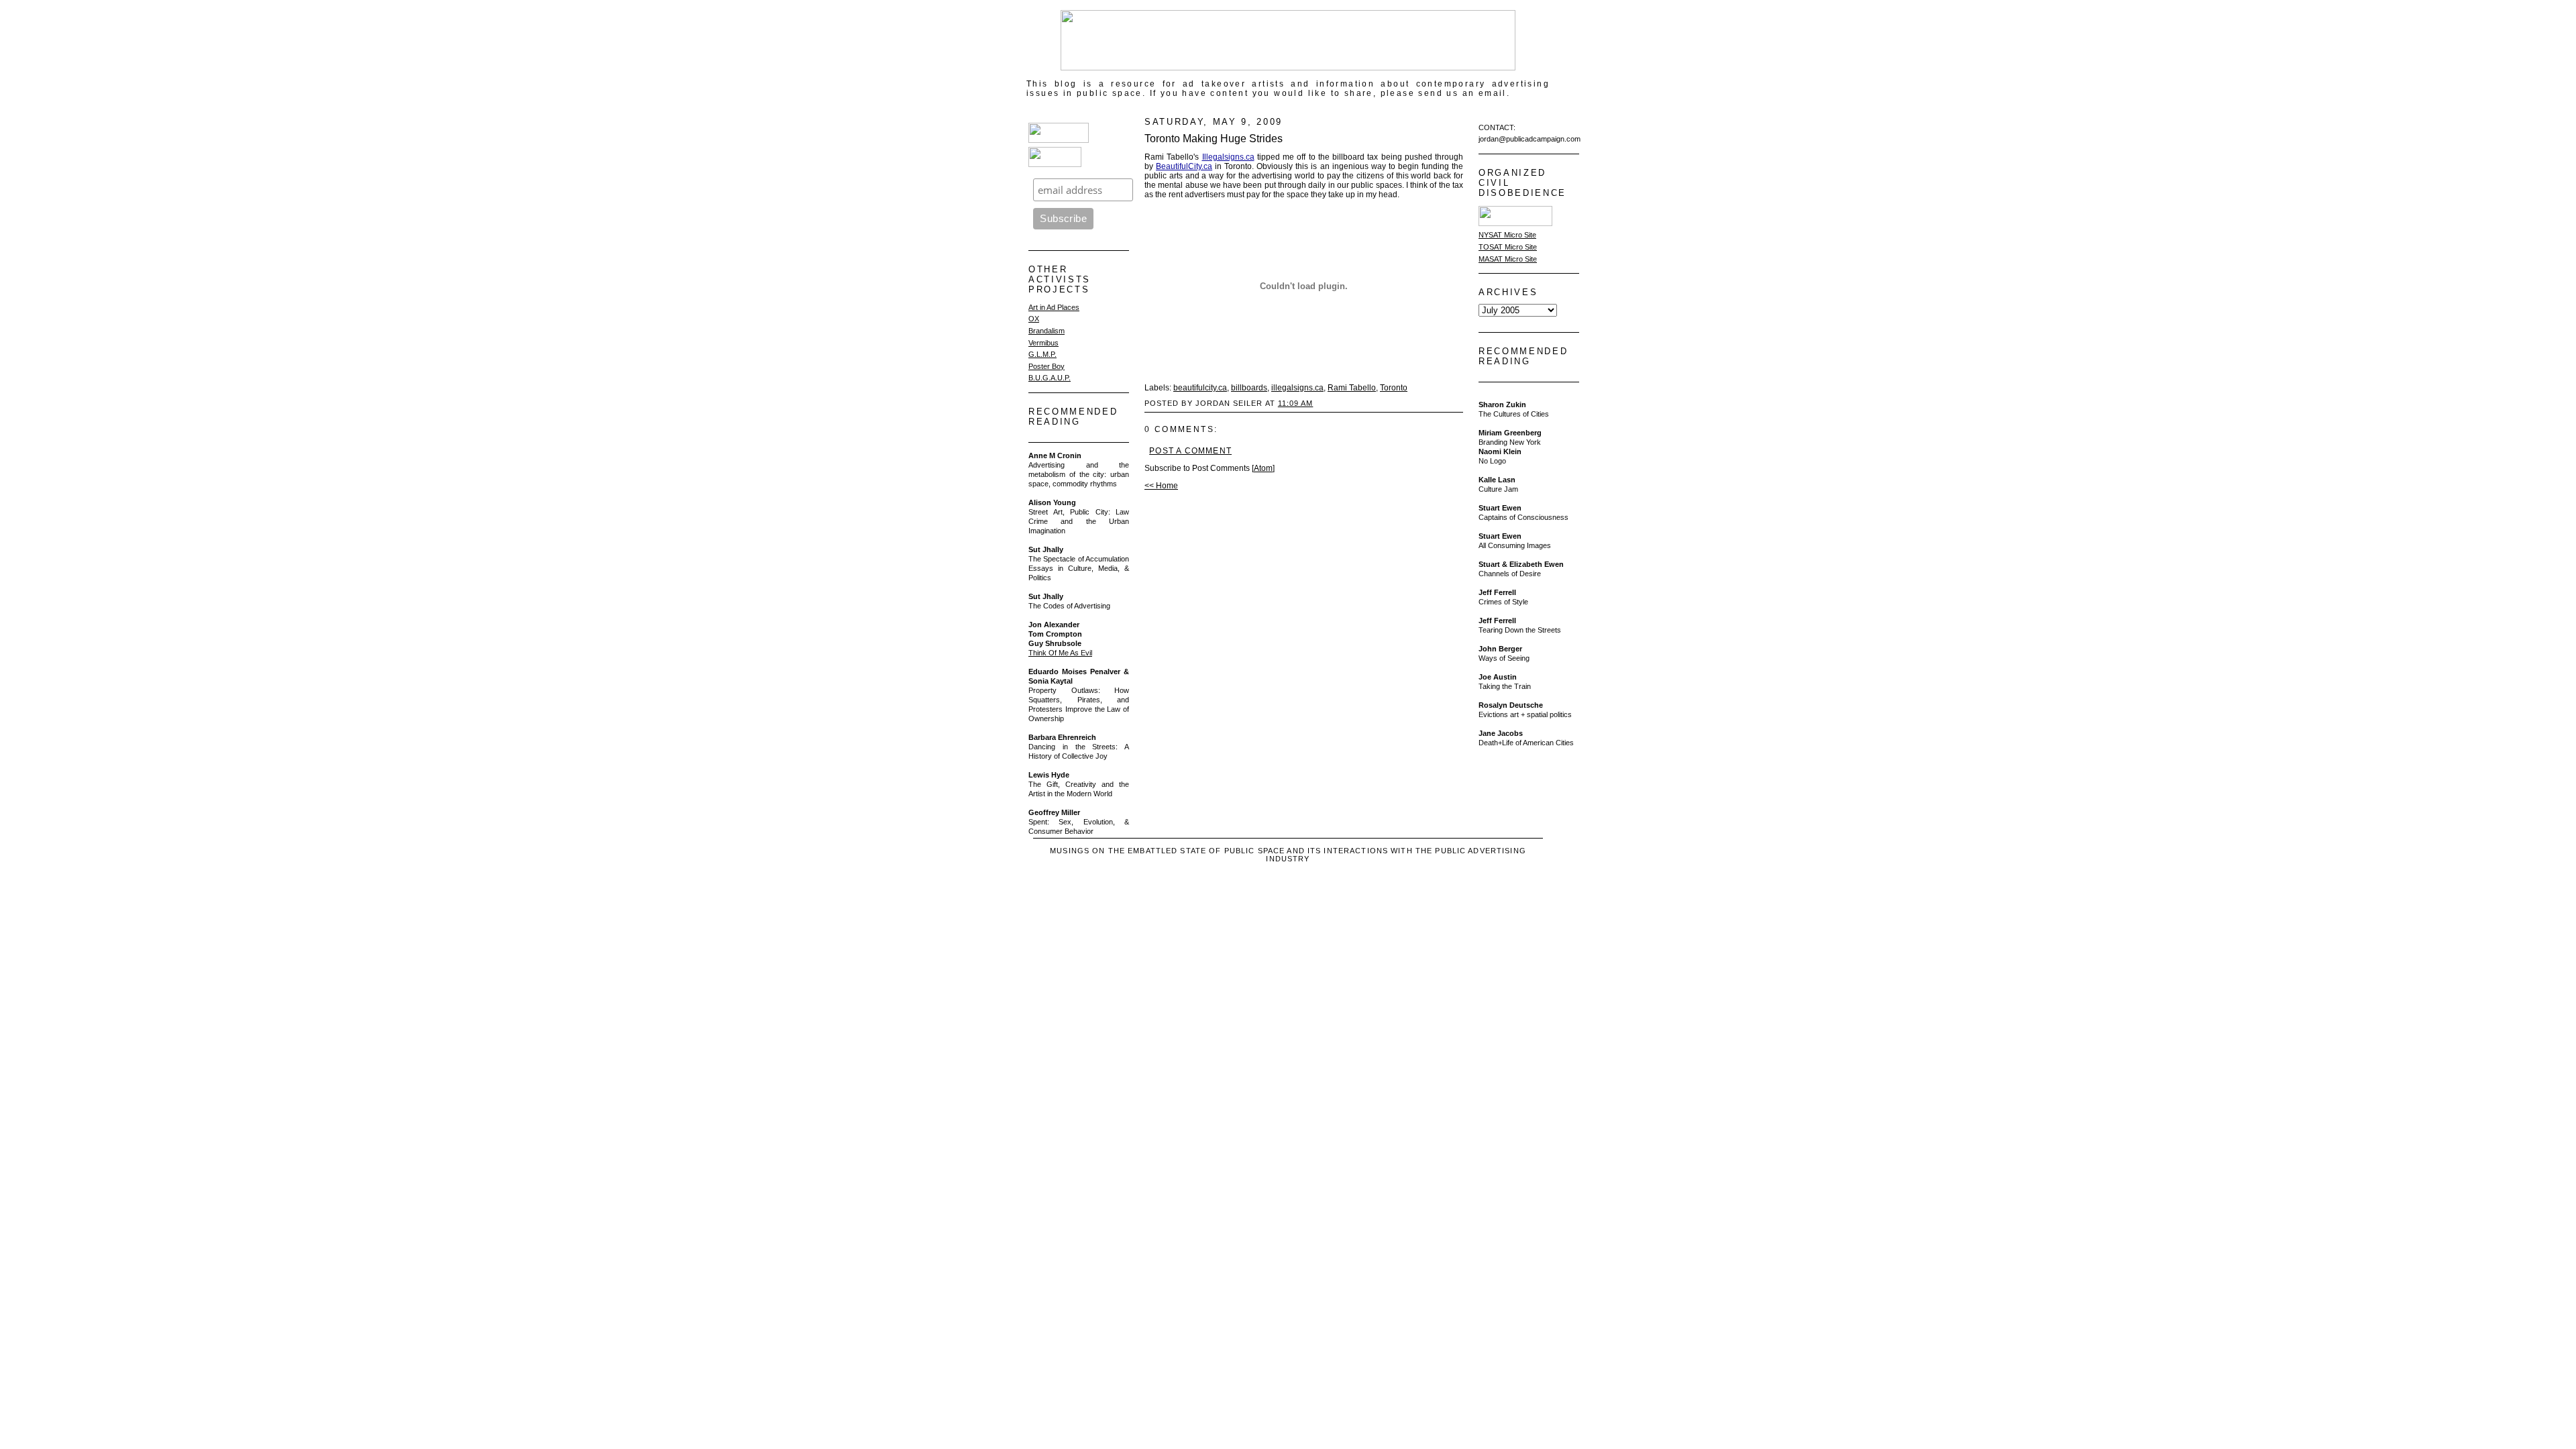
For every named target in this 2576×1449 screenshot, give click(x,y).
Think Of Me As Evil (1060, 653)
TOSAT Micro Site (1508, 247)
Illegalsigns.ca (1228, 157)
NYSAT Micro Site (1507, 235)
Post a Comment (1190, 451)
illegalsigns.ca (1297, 388)
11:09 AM (1296, 403)
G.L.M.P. (1042, 354)
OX (1034, 319)
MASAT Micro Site (1508, 259)
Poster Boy (1046, 366)
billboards (1249, 388)
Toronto (1394, 388)
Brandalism (1046, 331)
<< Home (1161, 486)
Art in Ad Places (1054, 307)
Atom (1263, 468)
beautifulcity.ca (1200, 388)
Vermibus (1043, 343)
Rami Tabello (1352, 388)
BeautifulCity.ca (1184, 166)
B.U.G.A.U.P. (1050, 378)
